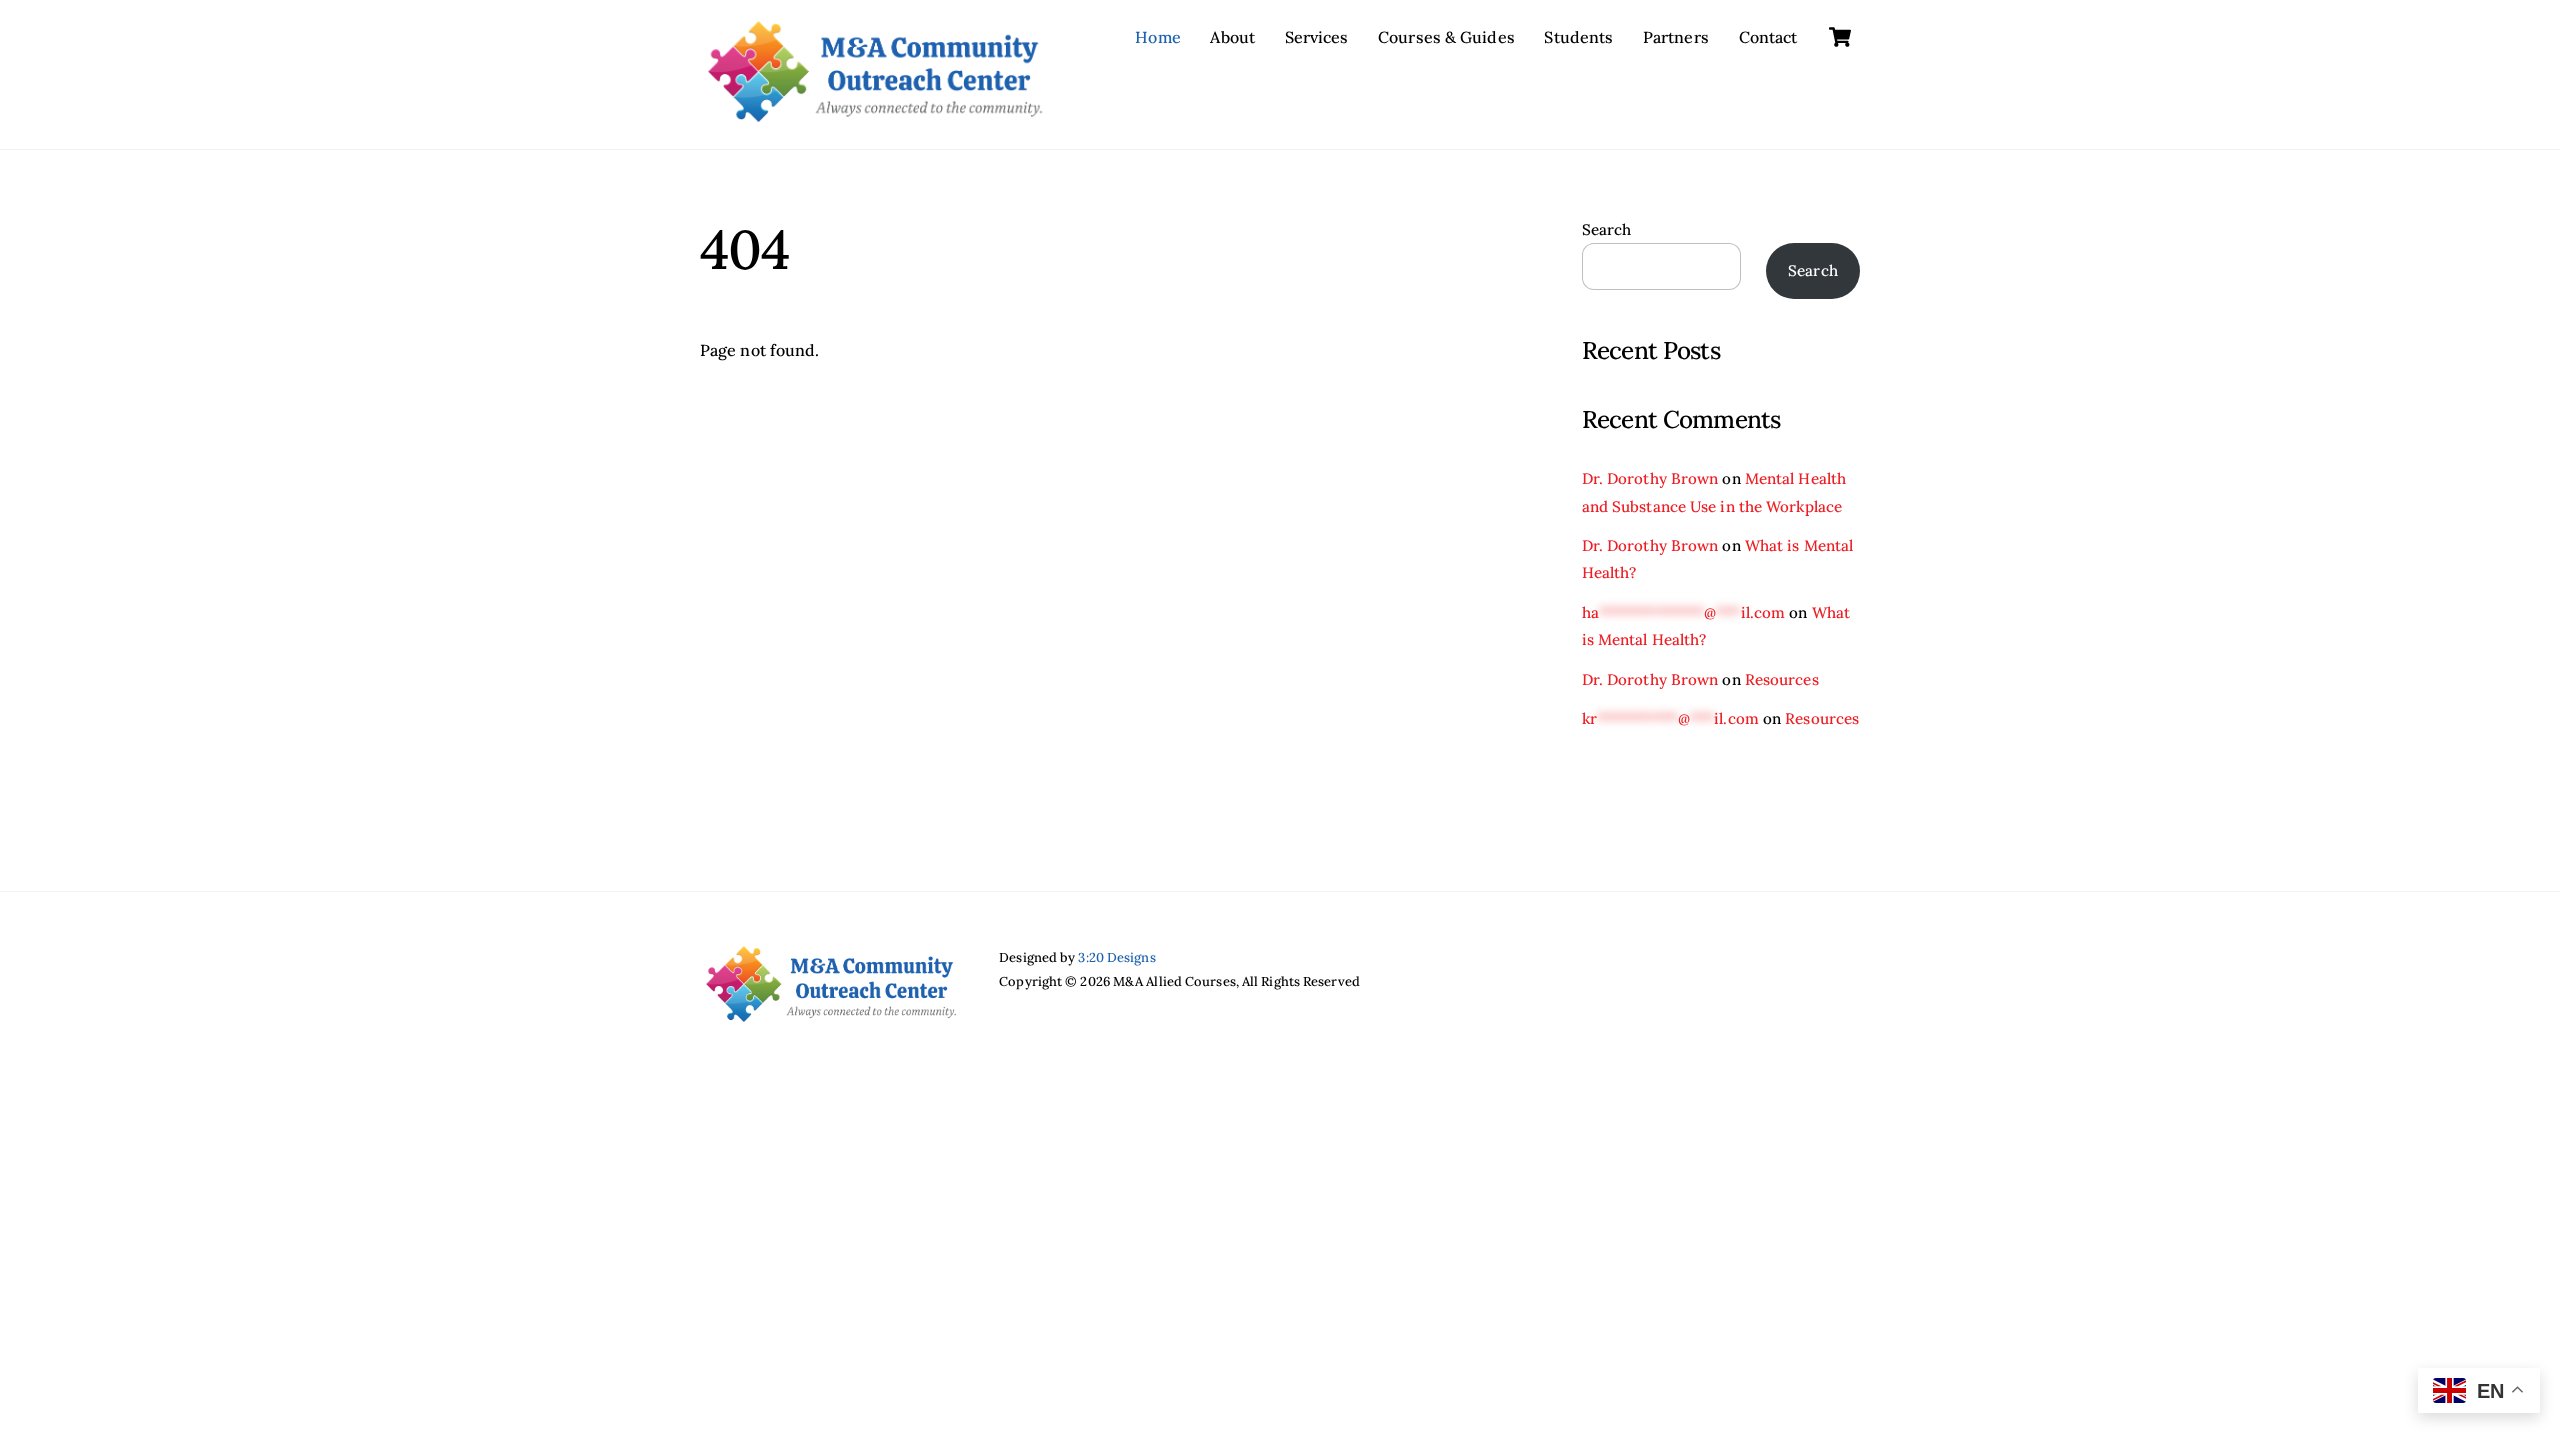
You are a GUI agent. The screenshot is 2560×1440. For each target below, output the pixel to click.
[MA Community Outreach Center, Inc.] (875, 112)
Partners (1676, 37)
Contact (1768, 37)
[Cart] (1840, 37)
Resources (1782, 679)
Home (1157, 37)
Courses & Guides (1446, 37)
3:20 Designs (1116, 957)
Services (1317, 37)
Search (1607, 229)
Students (1578, 37)
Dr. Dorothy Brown (1650, 478)
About (1232, 37)
